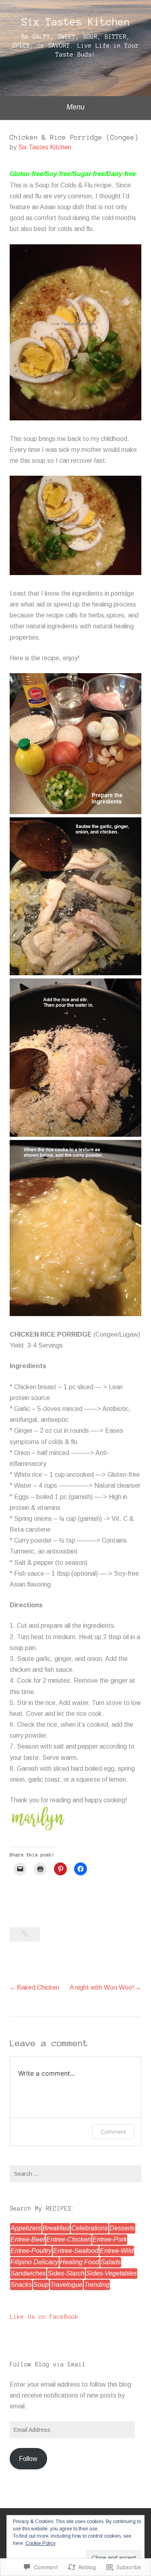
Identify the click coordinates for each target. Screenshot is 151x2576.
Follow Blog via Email (48, 2364)
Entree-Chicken (69, 2239)
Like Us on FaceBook (44, 2317)
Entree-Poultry (31, 2251)
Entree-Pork (110, 2239)
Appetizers (26, 2228)
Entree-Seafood (76, 2251)
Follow (28, 2459)
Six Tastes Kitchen (76, 22)
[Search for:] (75, 2174)
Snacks (21, 2285)
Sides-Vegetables (112, 2273)
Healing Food (80, 2262)
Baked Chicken (38, 1987)
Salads (111, 2262)
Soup (41, 2285)
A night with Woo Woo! (102, 1987)
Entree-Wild (117, 2251)
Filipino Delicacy (34, 2262)
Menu (75, 107)
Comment (113, 2132)
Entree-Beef (28, 2239)
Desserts (122, 2228)
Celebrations (90, 2228)
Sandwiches (28, 2273)
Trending (97, 2285)
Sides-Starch (66, 2273)
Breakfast (56, 2228)
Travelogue (66, 2285)
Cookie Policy (40, 2543)
